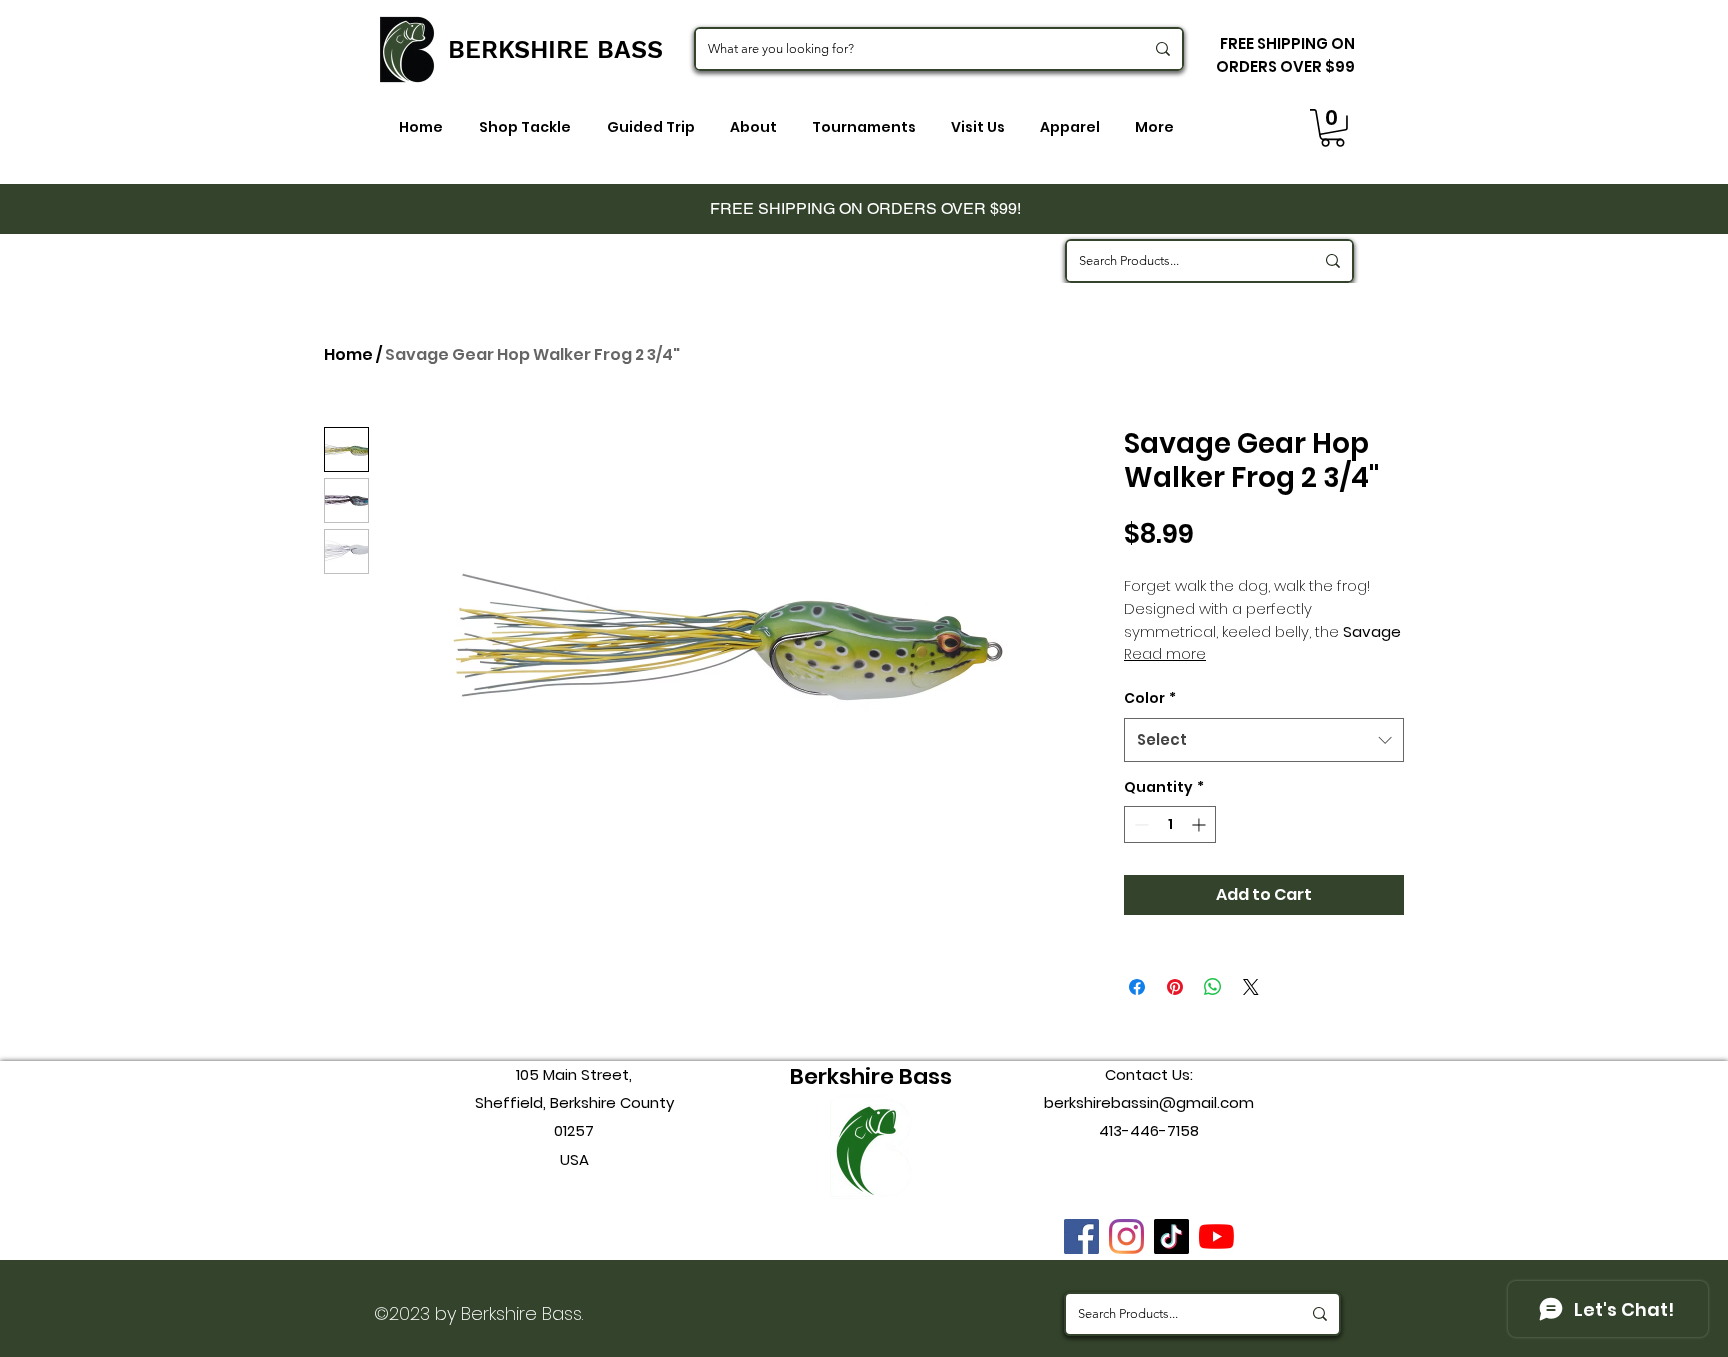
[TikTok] (1171, 1236)
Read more (1165, 654)
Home (348, 354)
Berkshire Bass (871, 1076)
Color (1150, 698)
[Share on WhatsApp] (1213, 987)
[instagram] (1126, 1236)
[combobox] (1264, 740)
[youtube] (1216, 1236)
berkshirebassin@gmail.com (1149, 1102)
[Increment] (1200, 824)
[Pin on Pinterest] (1175, 987)
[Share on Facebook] (1137, 987)
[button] (1332, 128)
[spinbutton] (1170, 824)
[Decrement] (1139, 824)
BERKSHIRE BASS (555, 49)
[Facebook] (1081, 1236)
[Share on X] (1251, 987)
